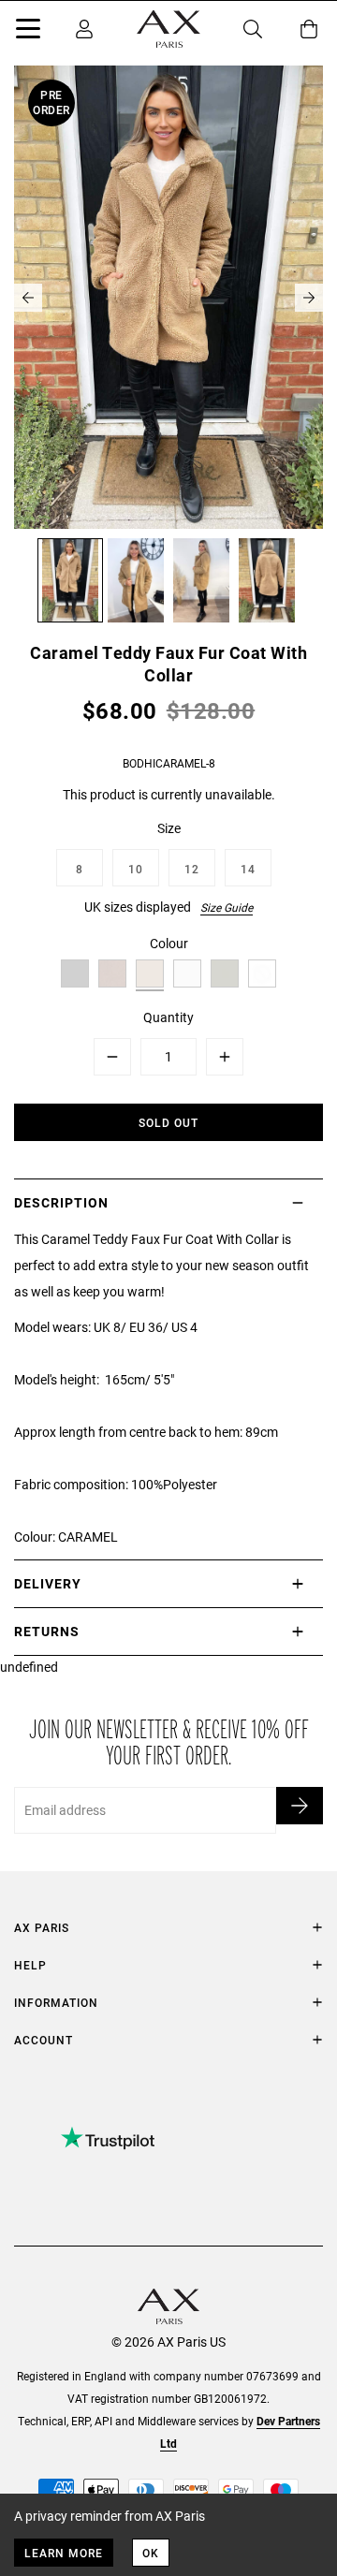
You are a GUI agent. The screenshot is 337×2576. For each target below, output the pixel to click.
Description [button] (61, 1202)
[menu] (28, 32)
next (309, 298)
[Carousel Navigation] (168, 298)
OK (151, 2553)
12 (192, 869)
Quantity (168, 1017)
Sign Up (300, 1806)
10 (136, 869)
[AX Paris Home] (168, 29)
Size (169, 828)
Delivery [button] (48, 1583)
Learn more (64, 2553)
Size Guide (227, 907)
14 (248, 869)
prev (28, 298)
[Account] (84, 29)
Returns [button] (47, 1631)
